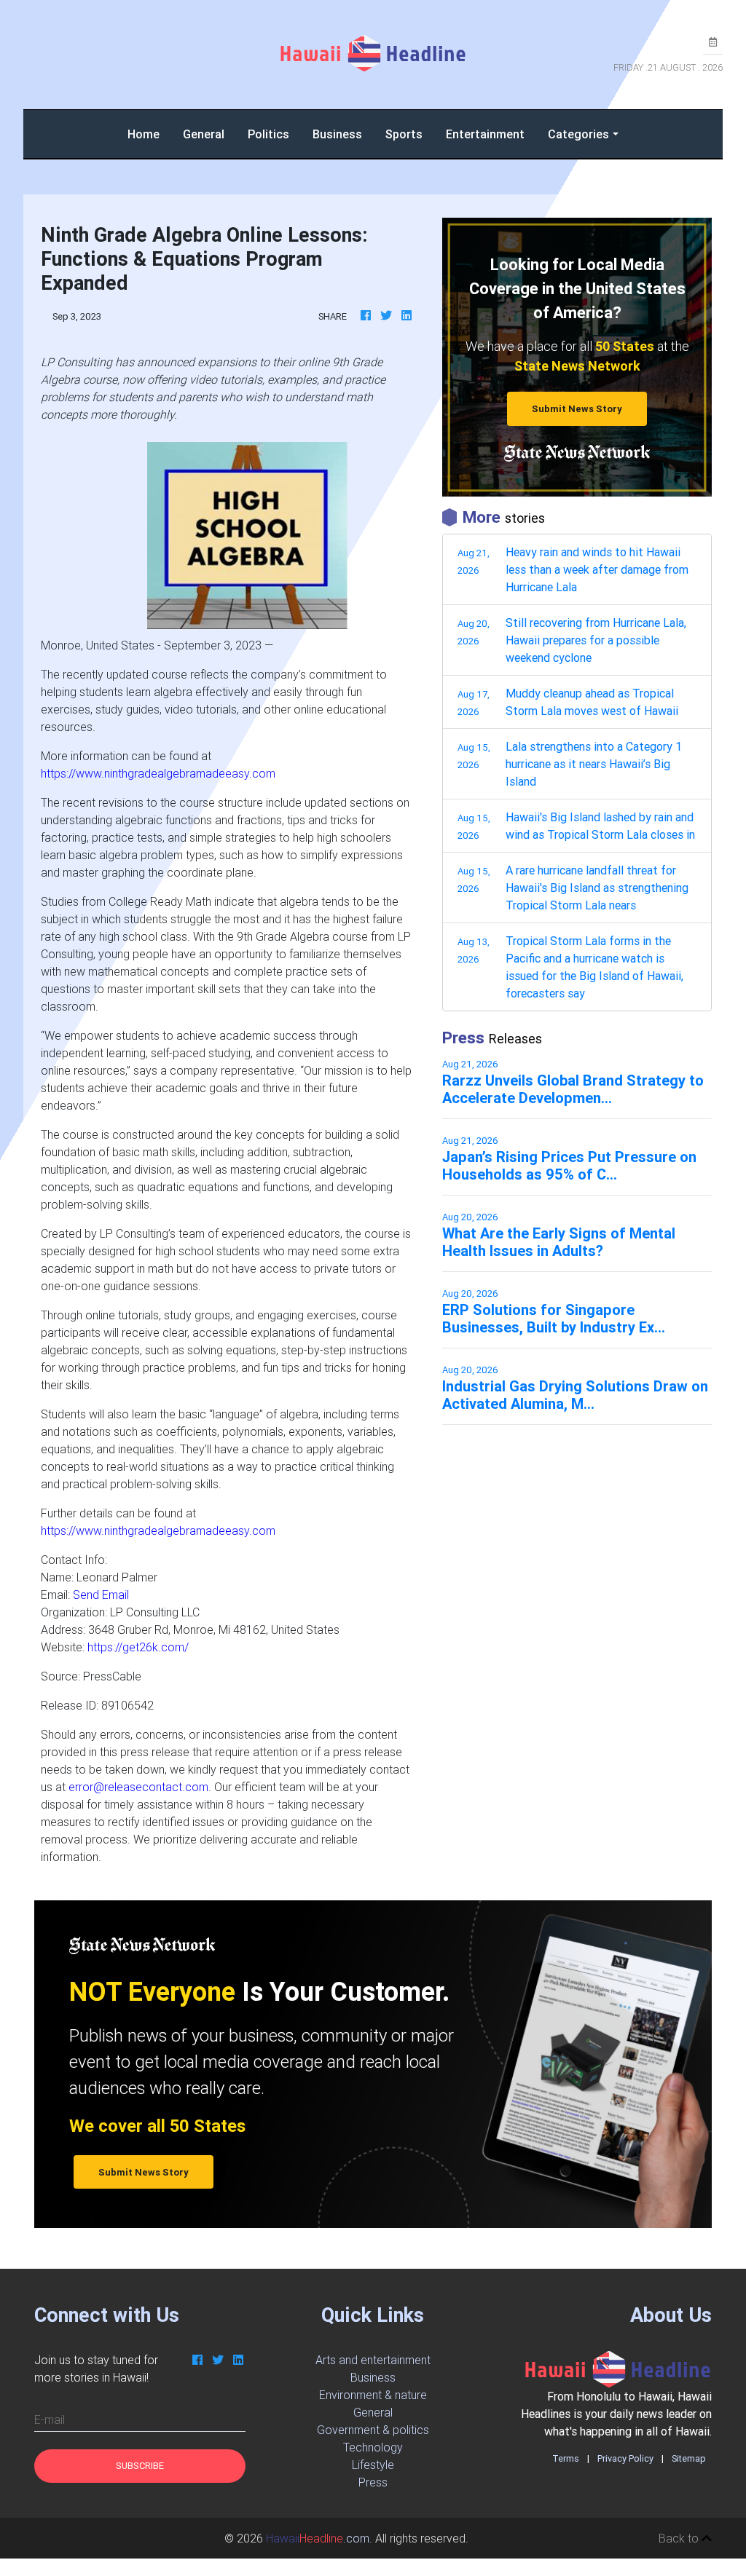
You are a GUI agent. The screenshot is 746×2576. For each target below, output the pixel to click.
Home (149, 134)
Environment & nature (373, 2395)
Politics (268, 134)
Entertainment (485, 134)
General (204, 134)
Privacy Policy (625, 2458)
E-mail (50, 2419)
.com (318, 2538)
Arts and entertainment (373, 2360)
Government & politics (373, 2430)
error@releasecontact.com (138, 1787)
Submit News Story (577, 409)
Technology (373, 2447)
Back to (680, 2538)
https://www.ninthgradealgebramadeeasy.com (158, 773)
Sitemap (689, 2458)
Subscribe (140, 2466)
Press (373, 2482)
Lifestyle (373, 2465)
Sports (404, 134)
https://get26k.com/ (138, 1647)
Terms (566, 2458)
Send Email (101, 1595)
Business (337, 134)
